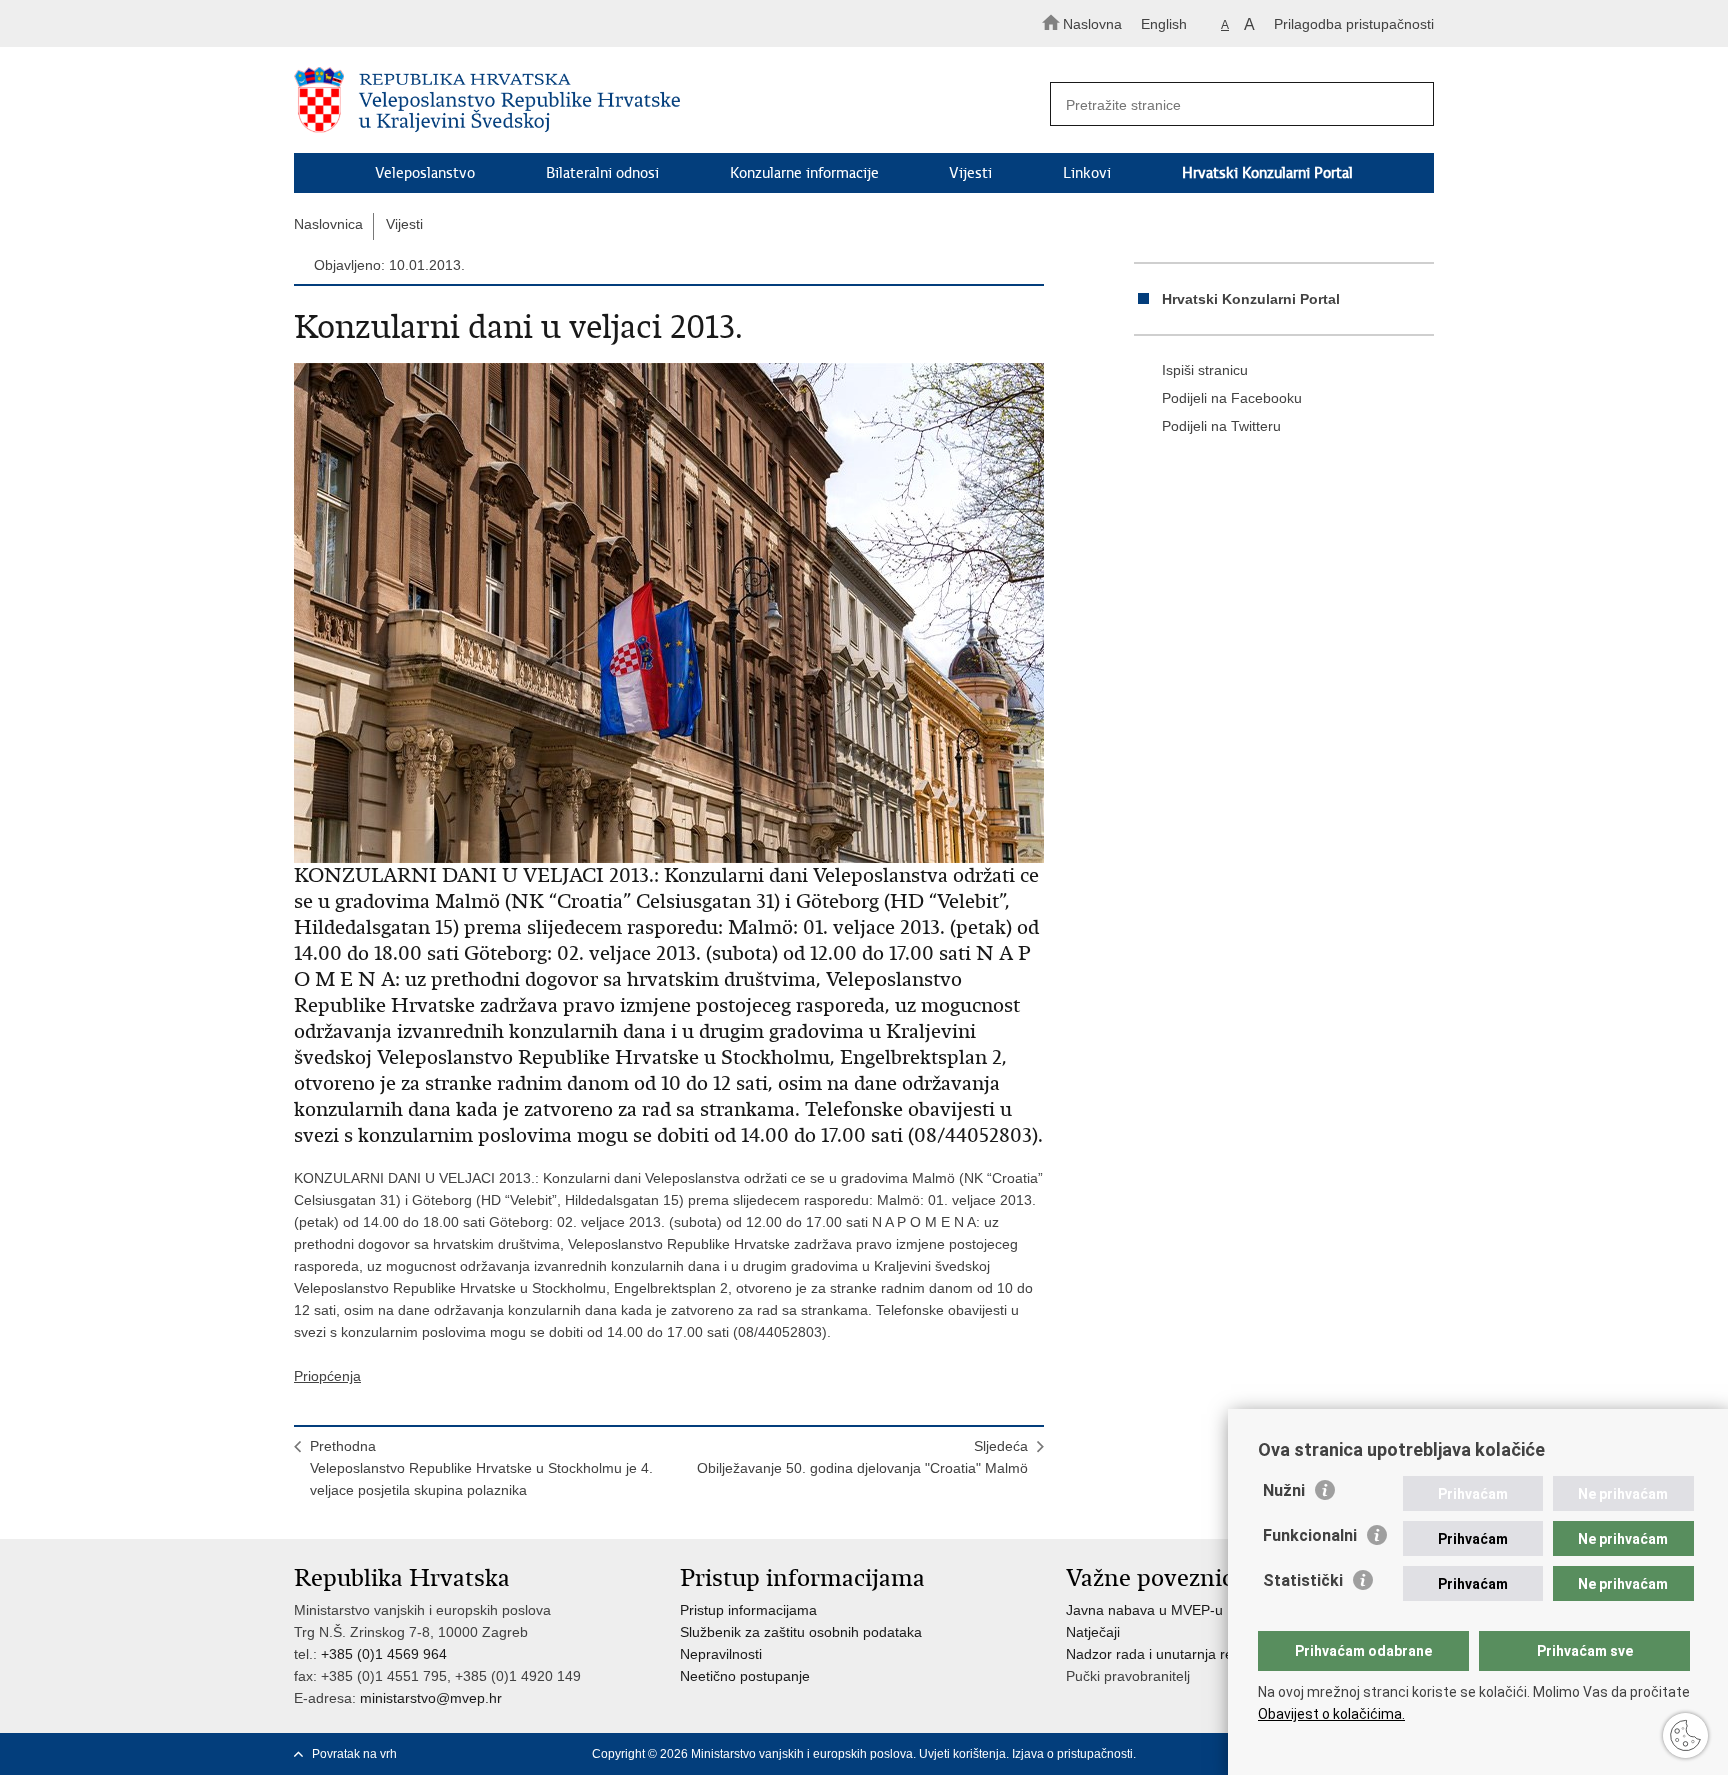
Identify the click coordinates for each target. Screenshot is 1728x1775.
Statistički (1303, 1580)
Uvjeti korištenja (962, 1754)
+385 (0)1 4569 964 (384, 1654)
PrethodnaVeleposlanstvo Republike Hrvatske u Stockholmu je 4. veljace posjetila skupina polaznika (481, 1468)
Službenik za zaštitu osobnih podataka (801, 1632)
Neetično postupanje (745, 1676)
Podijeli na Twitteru (1221, 426)
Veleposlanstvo (425, 173)
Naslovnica (328, 224)
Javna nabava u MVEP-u (1144, 1610)
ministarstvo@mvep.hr (431, 1698)
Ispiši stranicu (1205, 370)
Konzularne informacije (804, 173)
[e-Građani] (379, 23)
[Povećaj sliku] (669, 613)
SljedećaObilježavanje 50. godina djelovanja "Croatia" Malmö (862, 1457)
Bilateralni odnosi (602, 173)
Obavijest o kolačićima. (1331, 1714)
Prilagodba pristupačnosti (1354, 24)
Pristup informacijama (748, 1610)
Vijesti (970, 173)
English (1164, 24)
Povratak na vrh (354, 1754)
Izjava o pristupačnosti (1072, 1754)
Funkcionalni (1310, 1535)
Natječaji (1093, 1632)
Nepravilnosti (721, 1654)
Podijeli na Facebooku (1232, 398)
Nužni (1284, 1490)
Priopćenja (327, 1376)
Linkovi (1087, 173)
